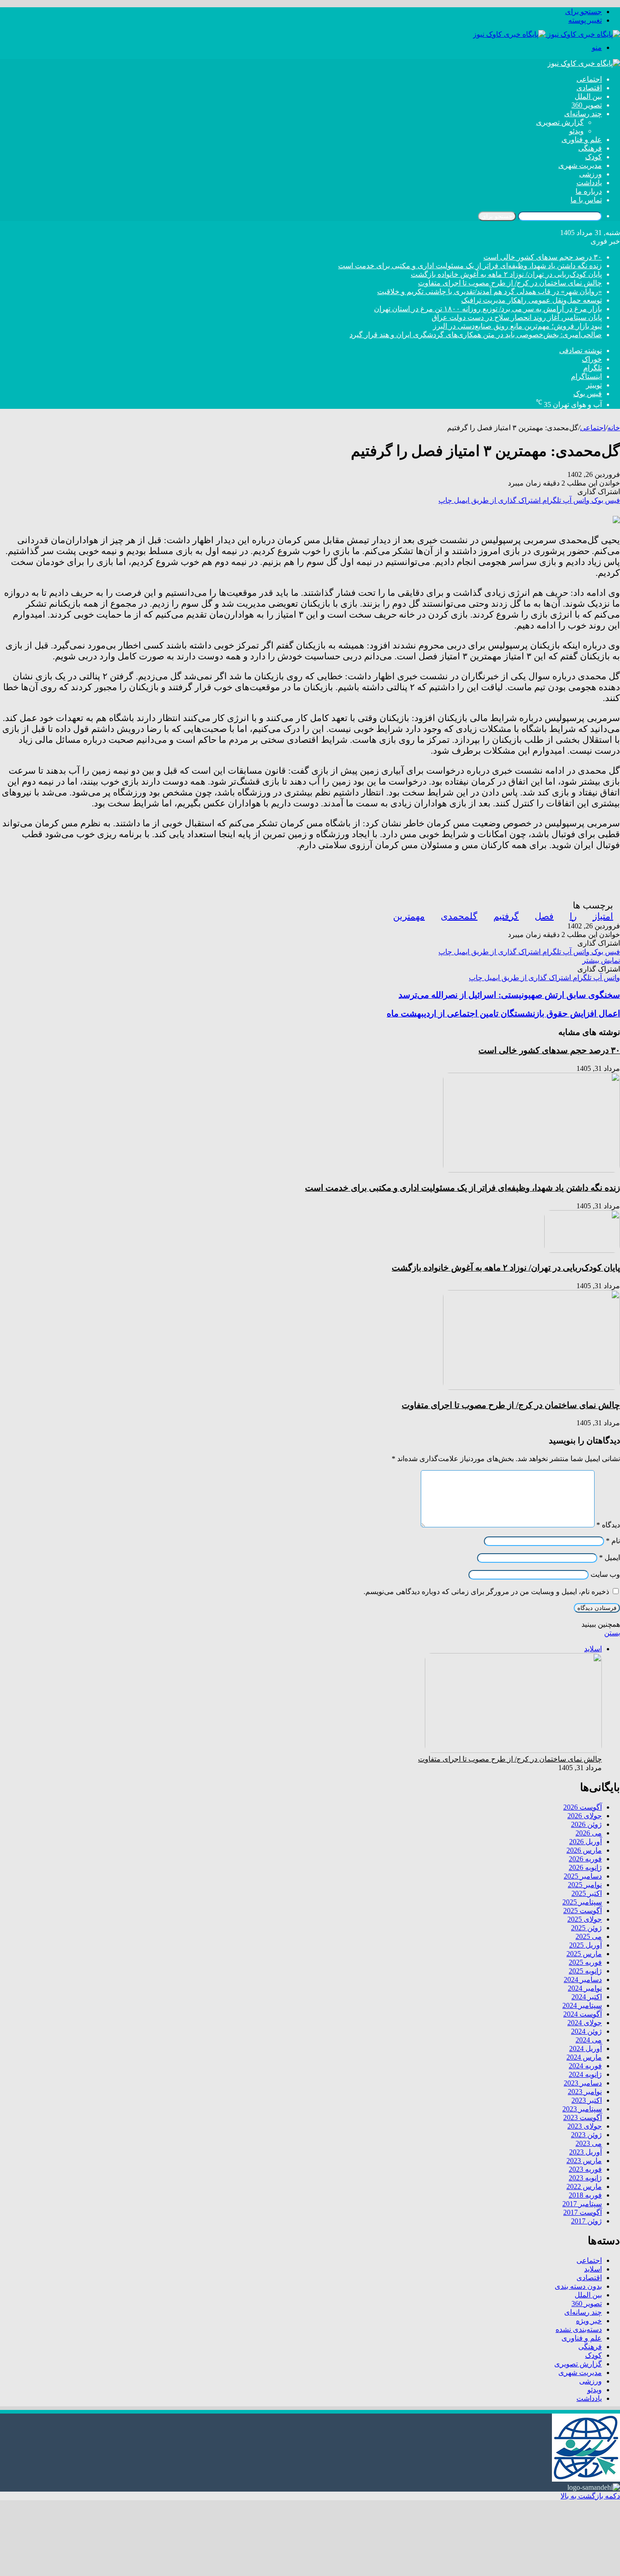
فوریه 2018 (585, 2195)
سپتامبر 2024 (582, 2005)
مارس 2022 (584, 2186)
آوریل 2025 (586, 1945)
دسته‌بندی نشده (579, 2329)
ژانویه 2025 (585, 1971)
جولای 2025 (585, 1919)
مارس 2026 (584, 1850)
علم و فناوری (582, 140)
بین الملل (588, 96)
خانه (614, 428)
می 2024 (589, 2040)
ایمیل (610, 1558)
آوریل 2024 (586, 2049)
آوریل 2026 (586, 1842)
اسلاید (593, 2269)
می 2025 (589, 1936)
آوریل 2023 (586, 2152)
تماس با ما (586, 200)
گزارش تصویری (560, 122)
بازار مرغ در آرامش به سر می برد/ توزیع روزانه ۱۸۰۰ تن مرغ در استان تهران (488, 309)
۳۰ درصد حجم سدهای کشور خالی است (543, 257)
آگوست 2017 (583, 2212)
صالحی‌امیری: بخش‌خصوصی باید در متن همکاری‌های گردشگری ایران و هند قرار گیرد (476, 335)
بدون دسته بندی (578, 2286)
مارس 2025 (584, 1954)
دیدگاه (608, 1525)
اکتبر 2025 (587, 1893)
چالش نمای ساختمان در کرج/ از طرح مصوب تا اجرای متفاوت (510, 283)
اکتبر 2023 (587, 2100)
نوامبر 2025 (585, 1885)
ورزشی (590, 174)
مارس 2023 (584, 2161)
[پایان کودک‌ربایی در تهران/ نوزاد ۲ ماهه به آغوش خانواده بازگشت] (582, 1250)
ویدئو (576, 131)
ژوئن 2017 (586, 2221)
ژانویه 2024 (585, 2074)
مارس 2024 (584, 2057)
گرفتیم (506, 916)
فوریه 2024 (585, 2066)
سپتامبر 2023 (582, 2109)
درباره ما (589, 191)
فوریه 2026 (585, 1859)
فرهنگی (590, 148)
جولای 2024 (585, 2023)
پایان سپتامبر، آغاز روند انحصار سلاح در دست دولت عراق (517, 317)
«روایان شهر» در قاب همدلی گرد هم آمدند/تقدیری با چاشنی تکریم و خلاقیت (490, 292)
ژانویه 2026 (585, 1867)
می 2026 (589, 1833)
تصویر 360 (587, 105)
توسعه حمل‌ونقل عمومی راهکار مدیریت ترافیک (531, 300)
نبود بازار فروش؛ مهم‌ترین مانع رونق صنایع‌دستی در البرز (517, 326)
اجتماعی (589, 79)
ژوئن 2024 (586, 2031)
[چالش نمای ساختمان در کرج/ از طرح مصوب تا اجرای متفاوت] (531, 1387)
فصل (544, 916)
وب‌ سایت (605, 1574)
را (573, 916)
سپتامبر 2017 (582, 2204)
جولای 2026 (585, 1816)
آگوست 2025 (583, 1911)
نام (613, 1541)
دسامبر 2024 (583, 1980)
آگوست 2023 (583, 2117)
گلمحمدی (459, 916)
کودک (593, 157)
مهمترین (409, 916)
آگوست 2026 (583, 1807)
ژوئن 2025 (586, 1928)
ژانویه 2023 (585, 2178)
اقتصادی (589, 88)
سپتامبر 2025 (582, 1902)
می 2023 (589, 2143)
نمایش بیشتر (601, 960)
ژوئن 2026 (586, 1824)
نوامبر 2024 (585, 1988)
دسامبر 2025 (583, 1876)
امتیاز (603, 916)
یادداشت (589, 183)
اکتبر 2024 (587, 1997)
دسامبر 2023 (583, 2083)
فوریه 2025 (585, 1962)
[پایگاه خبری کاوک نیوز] (546, 34)
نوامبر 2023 (585, 2092)
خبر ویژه (589, 2321)
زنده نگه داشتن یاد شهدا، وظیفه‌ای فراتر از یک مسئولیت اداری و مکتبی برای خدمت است (470, 266)
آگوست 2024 (583, 2014)
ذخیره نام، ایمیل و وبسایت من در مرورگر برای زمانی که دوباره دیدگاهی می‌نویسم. (486, 1592)
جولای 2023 (585, 2126)
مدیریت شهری (580, 165)
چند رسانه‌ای (583, 114)
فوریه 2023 (585, 2169)
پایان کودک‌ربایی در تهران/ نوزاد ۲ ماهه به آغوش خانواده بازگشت (506, 274)
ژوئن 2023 (586, 2135)
